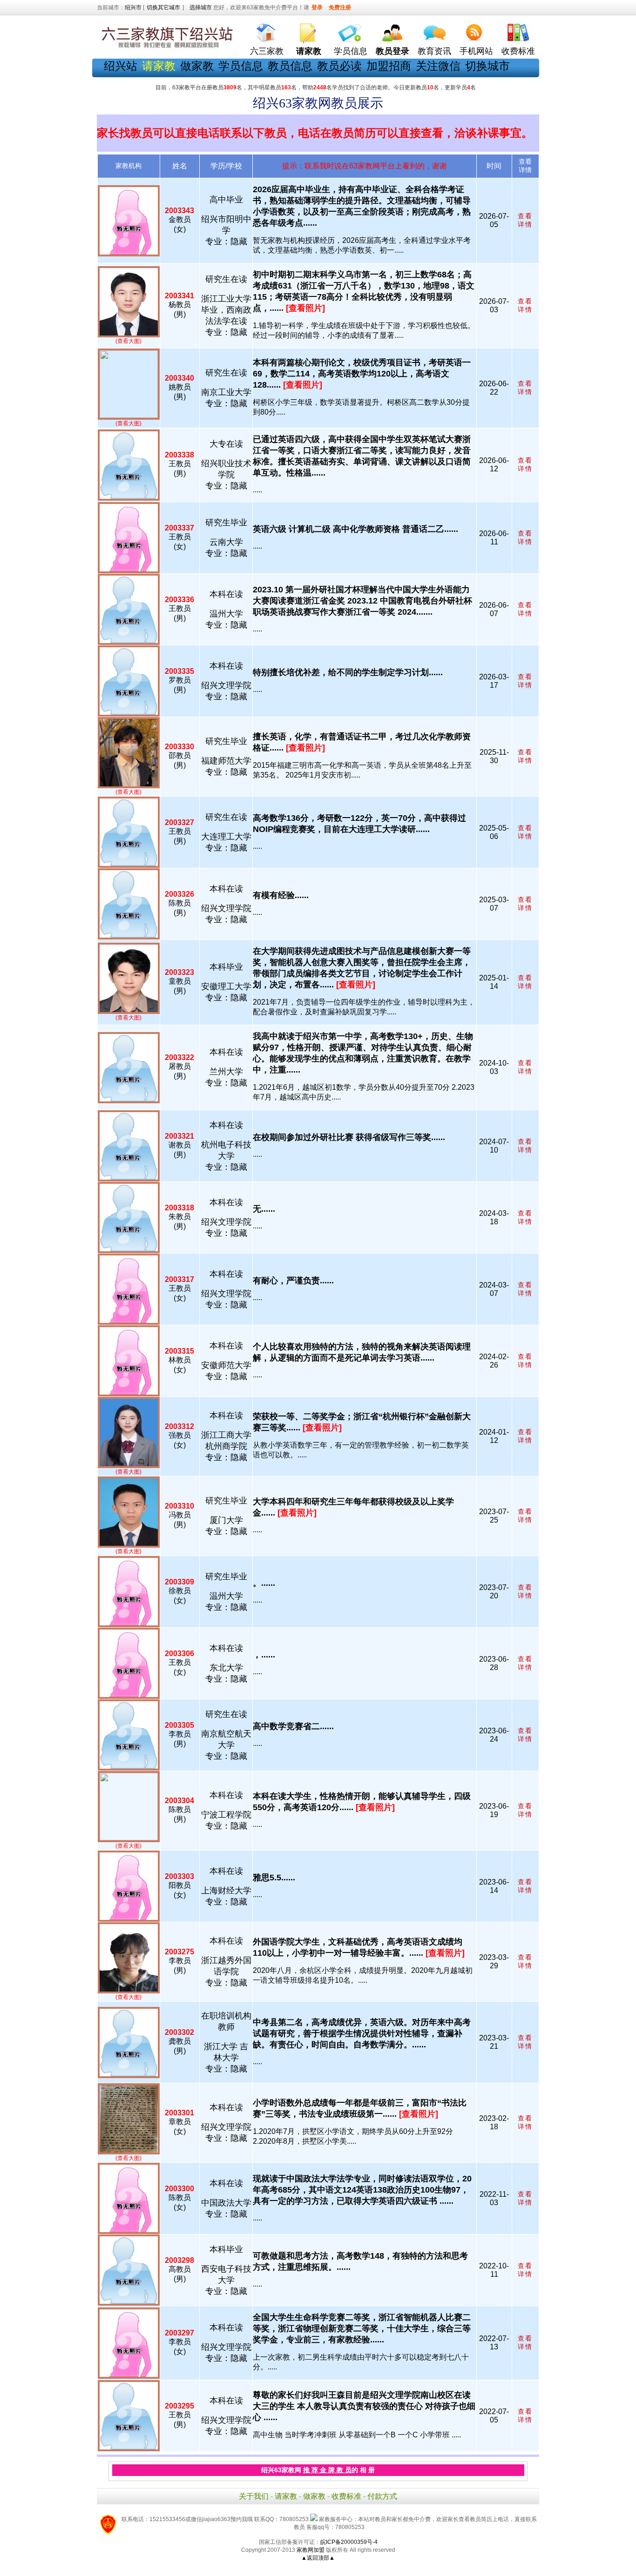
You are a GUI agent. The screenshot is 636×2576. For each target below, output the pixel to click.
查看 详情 (525, 220)
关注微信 (438, 66)
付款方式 (382, 2496)
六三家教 (267, 51)
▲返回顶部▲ (318, 2558)
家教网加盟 (311, 2550)
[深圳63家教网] (167, 48)
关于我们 (254, 2496)
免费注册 (340, 7)
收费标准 (518, 51)
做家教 (197, 66)
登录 (317, 7)
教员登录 (392, 51)
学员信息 (351, 51)
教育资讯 (434, 51)
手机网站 (476, 51)
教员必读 (339, 66)
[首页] (267, 30)
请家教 (286, 2496)
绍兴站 (121, 66)
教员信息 (290, 66)
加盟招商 (389, 66)
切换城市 (487, 66)
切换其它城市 (163, 7)
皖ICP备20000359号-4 (349, 2542)
